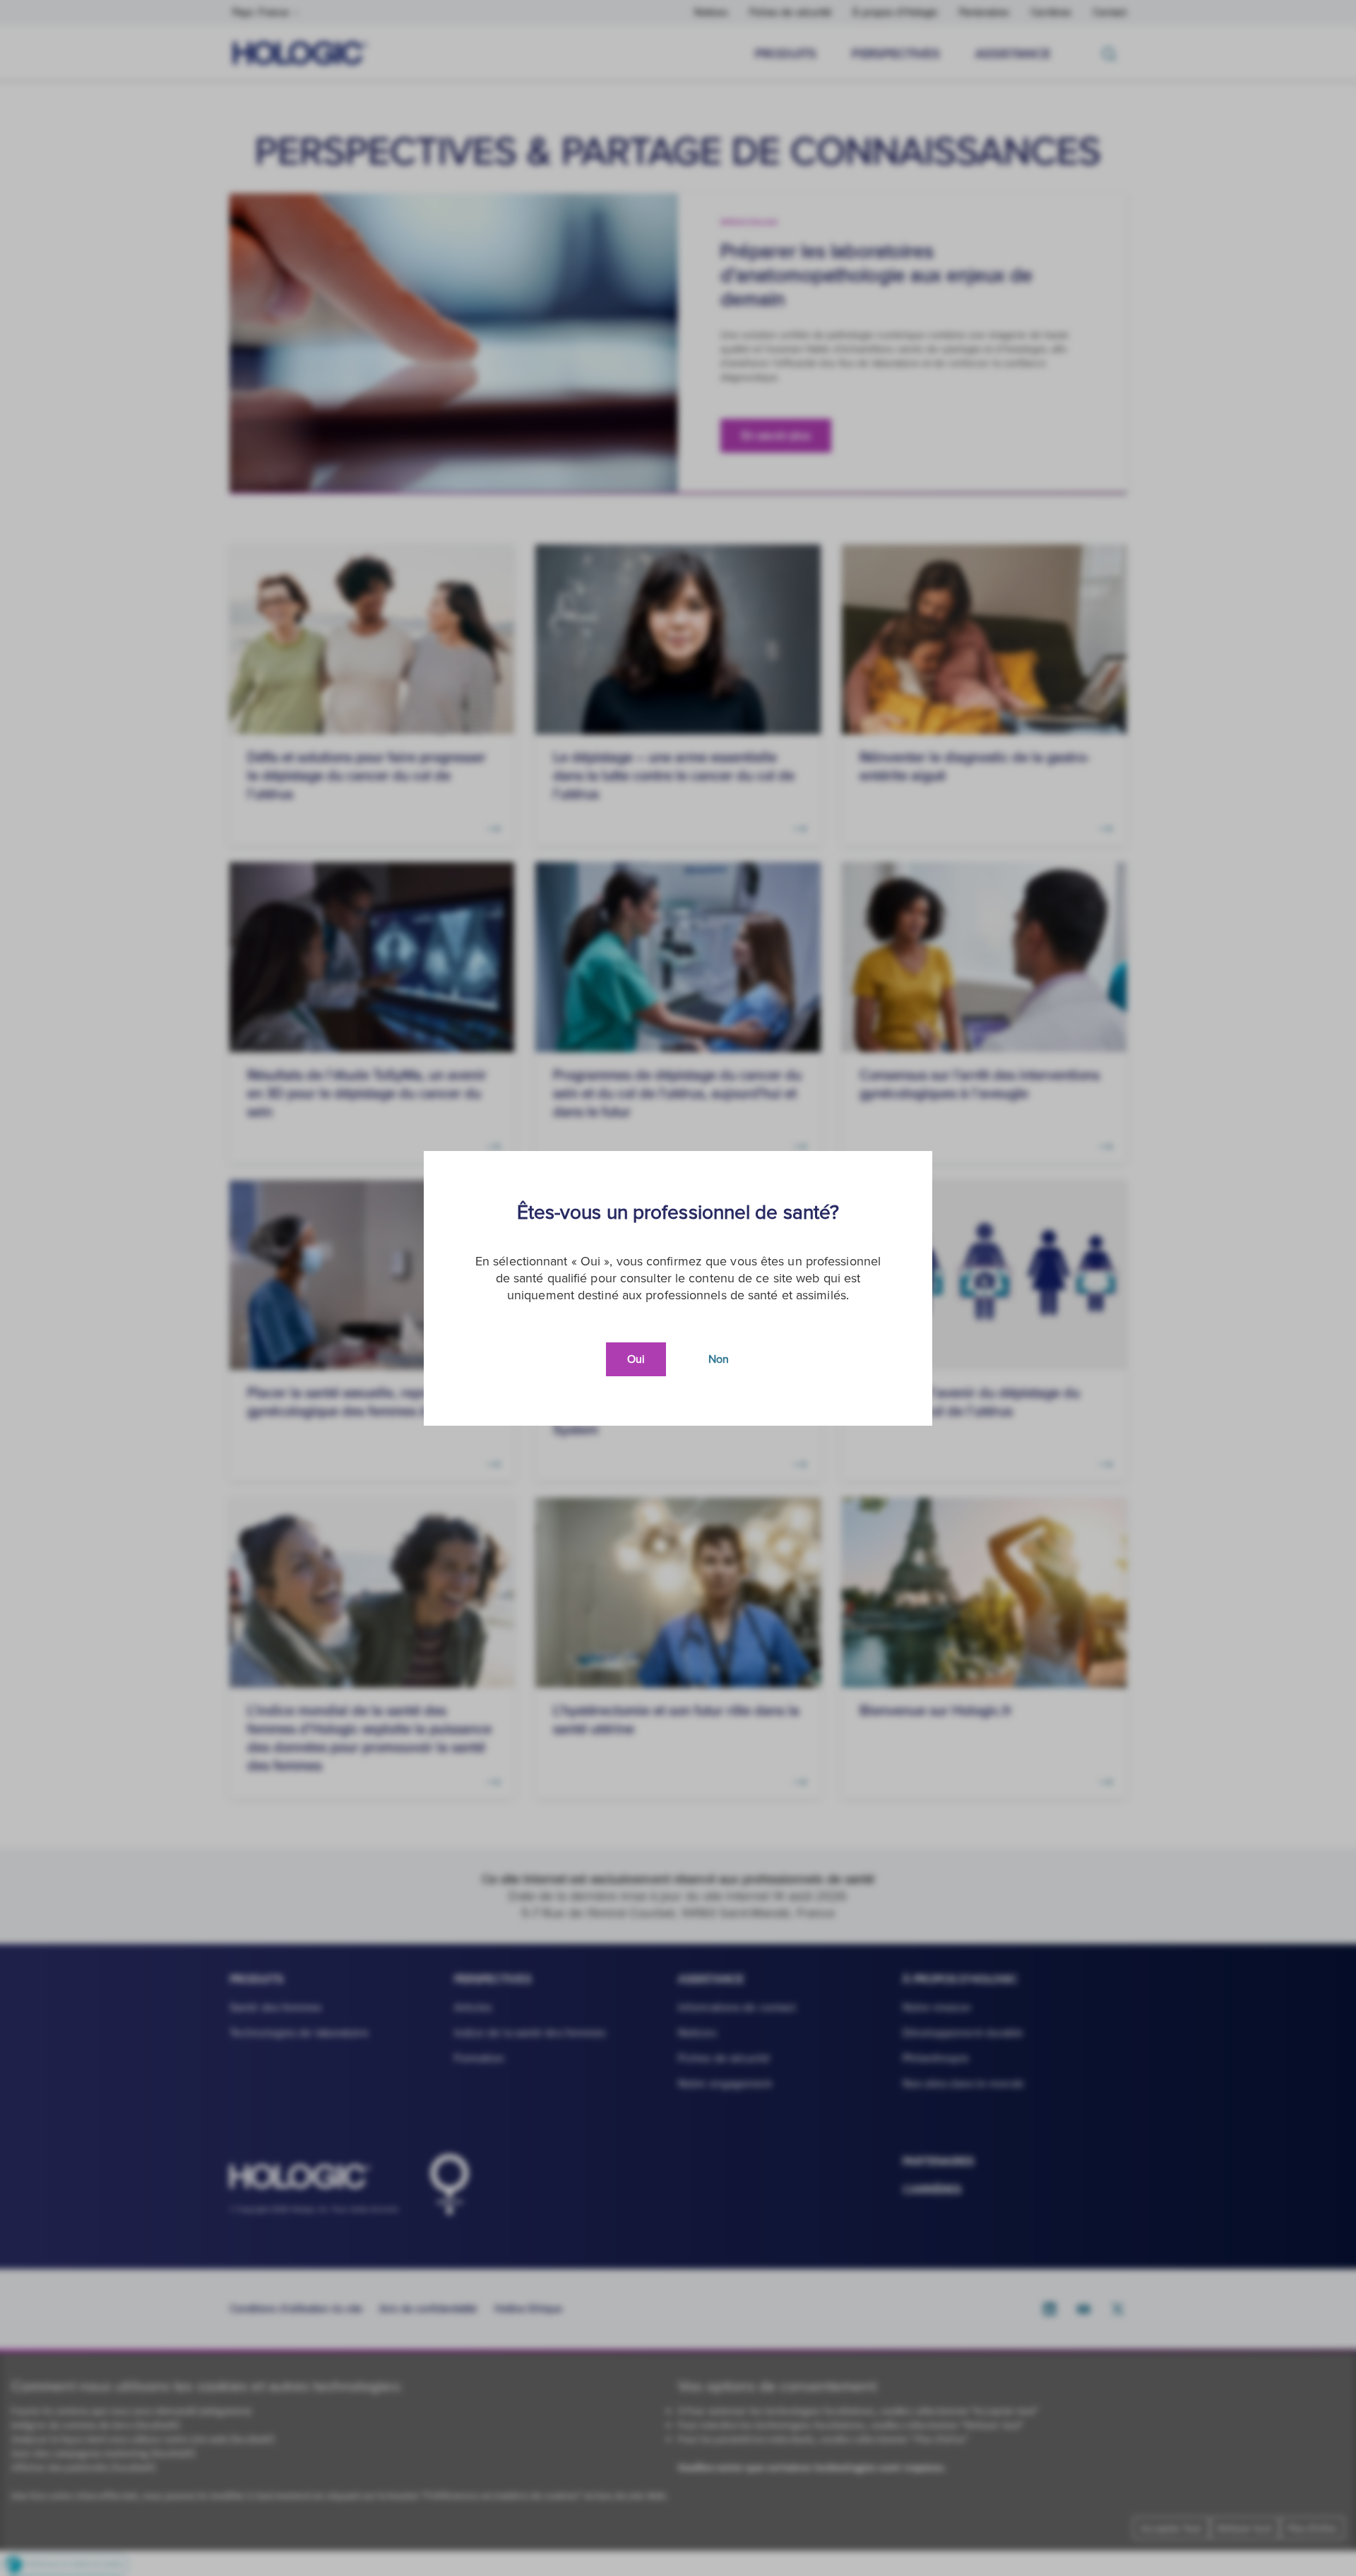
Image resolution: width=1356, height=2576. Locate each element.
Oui (636, 1359)
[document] (678, 1288)
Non (719, 1359)
